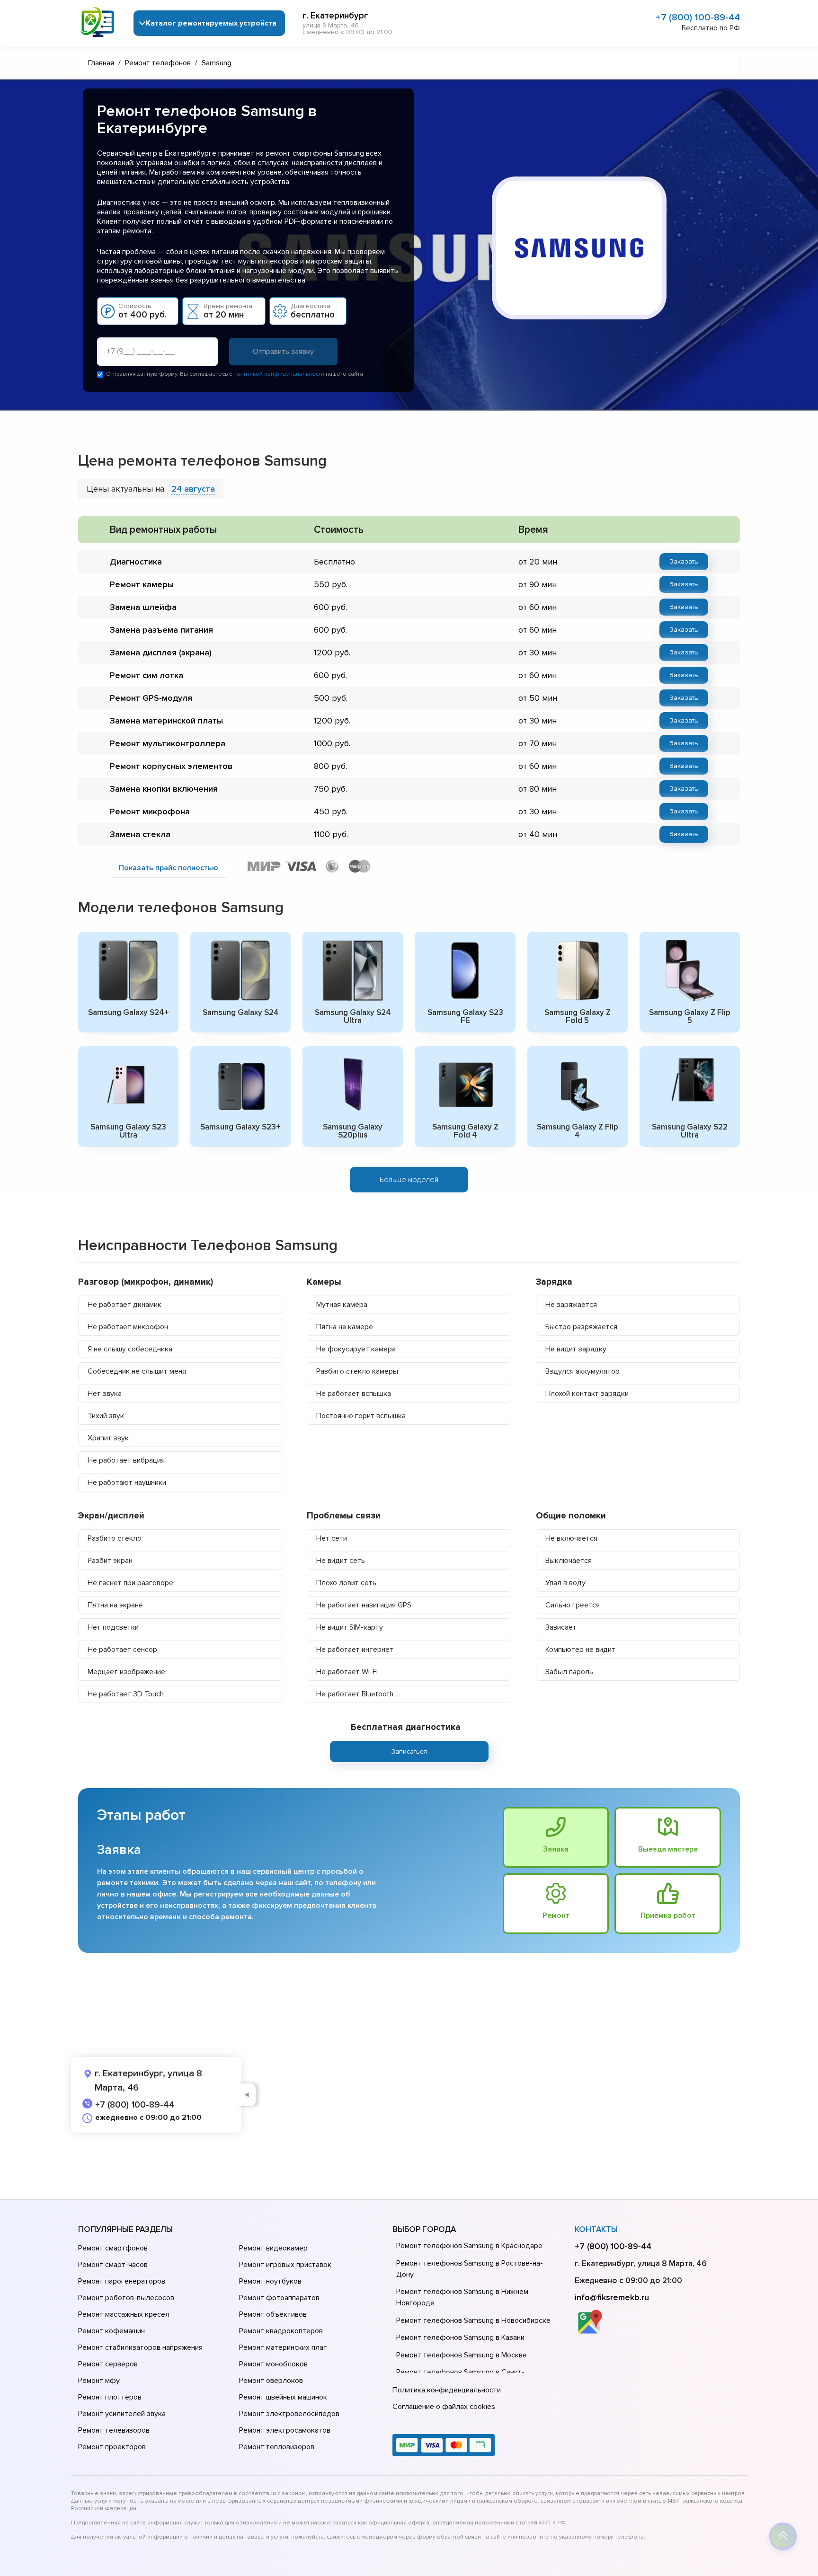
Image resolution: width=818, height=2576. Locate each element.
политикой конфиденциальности (279, 374)
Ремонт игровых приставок (285, 2265)
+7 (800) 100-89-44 (698, 18)
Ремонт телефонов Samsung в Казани (460, 2338)
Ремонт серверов (108, 2364)
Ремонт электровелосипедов (289, 2414)
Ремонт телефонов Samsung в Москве (462, 2355)
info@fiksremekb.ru (612, 2297)
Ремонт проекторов (112, 2447)
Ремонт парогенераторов (122, 2281)
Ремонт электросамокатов (285, 2430)
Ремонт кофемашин (111, 2331)
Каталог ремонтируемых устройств (211, 23)
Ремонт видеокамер (273, 2248)
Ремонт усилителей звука (122, 2414)
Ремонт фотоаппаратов (279, 2298)
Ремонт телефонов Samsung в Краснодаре (469, 2246)
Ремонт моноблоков (273, 2364)
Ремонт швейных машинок (283, 2397)
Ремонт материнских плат (283, 2347)
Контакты (596, 2229)
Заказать (684, 561)
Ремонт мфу (99, 2381)
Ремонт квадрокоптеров (281, 2331)
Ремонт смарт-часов (113, 2265)
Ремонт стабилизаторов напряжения (140, 2347)
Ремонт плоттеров (110, 2397)
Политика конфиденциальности (447, 2390)
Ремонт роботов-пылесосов (126, 2298)
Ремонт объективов (273, 2314)
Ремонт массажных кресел (124, 2314)
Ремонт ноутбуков (270, 2281)
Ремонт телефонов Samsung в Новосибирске (473, 2320)
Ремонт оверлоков (271, 2381)
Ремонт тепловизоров (277, 2447)
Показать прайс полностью (169, 868)
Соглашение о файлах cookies (444, 2407)
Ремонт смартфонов (113, 2248)
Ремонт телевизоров (114, 2430)
